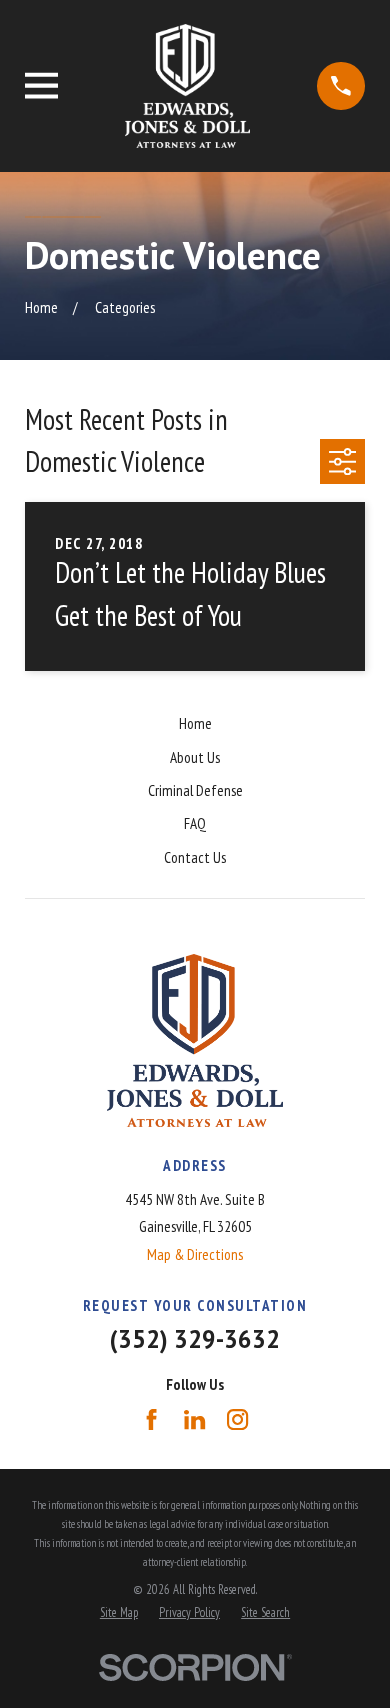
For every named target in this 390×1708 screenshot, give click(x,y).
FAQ (195, 823)
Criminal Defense (195, 790)
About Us (195, 757)
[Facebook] (151, 1419)
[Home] (187, 85)
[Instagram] (237, 1419)
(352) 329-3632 (195, 1339)
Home (195, 723)
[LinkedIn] (194, 1419)
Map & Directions (195, 1254)
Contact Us (195, 857)
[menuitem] (119, 1612)
